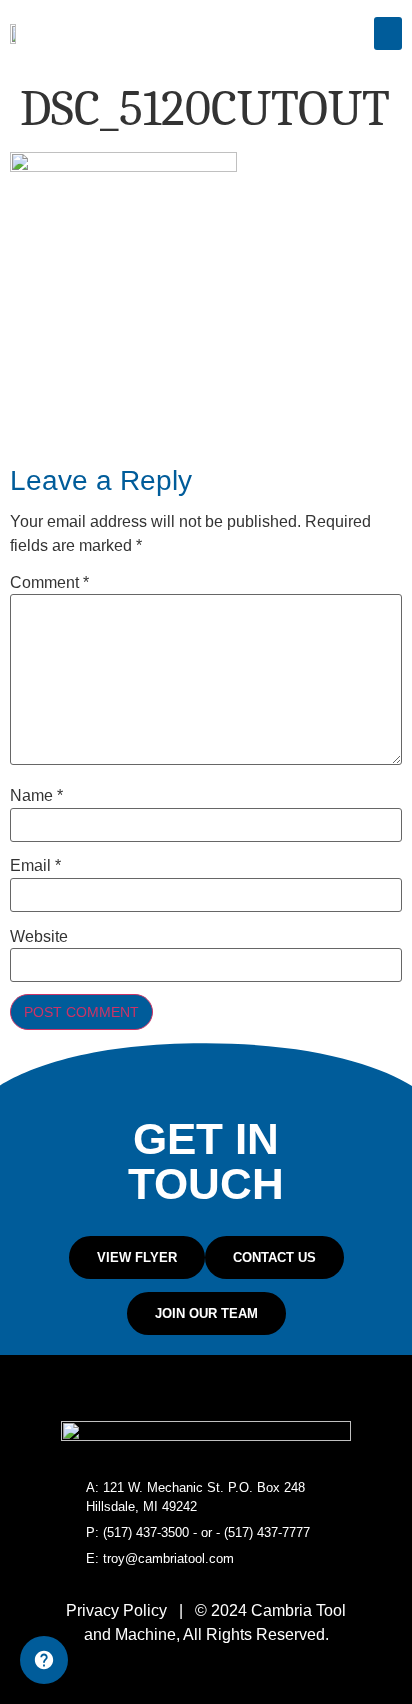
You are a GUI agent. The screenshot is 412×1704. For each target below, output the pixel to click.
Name (36, 796)
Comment (49, 583)
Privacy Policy (116, 1610)
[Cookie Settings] (44, 1660)
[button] (388, 33)
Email (35, 866)
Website (39, 937)
